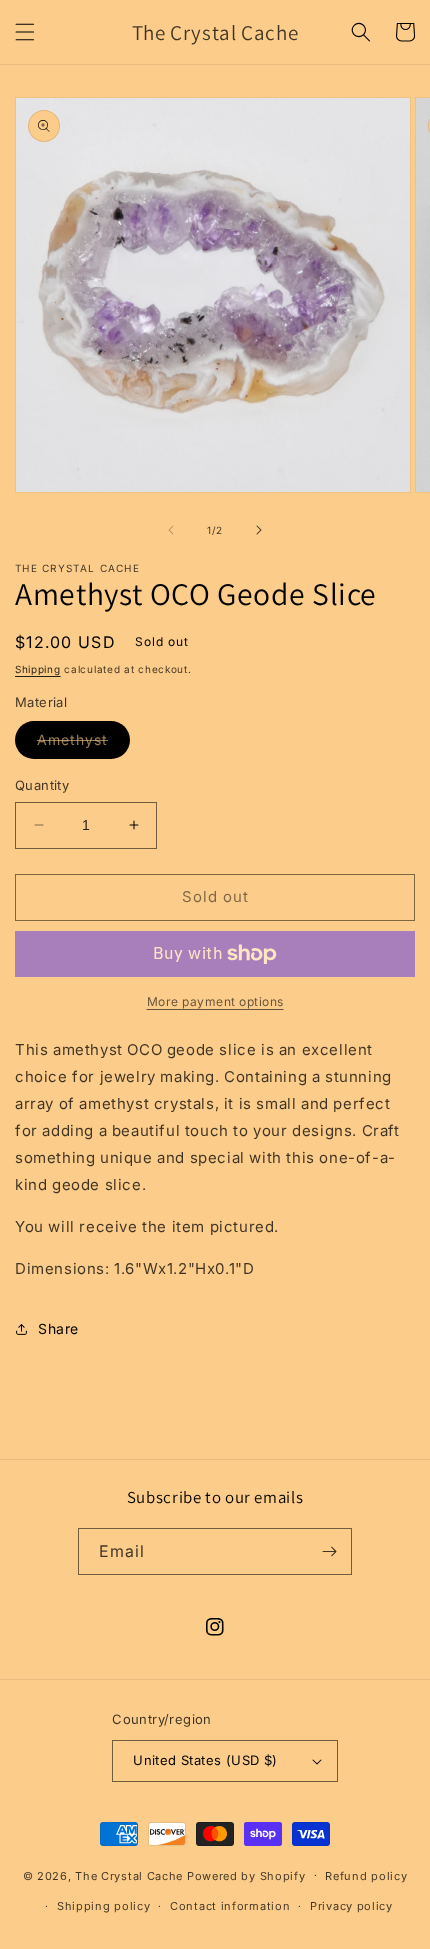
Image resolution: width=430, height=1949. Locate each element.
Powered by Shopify (246, 1875)
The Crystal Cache (129, 1875)
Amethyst (83, 744)
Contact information (230, 1906)
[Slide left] (171, 530)
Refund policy (366, 1876)
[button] (25, 32)
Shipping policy (104, 1906)
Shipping (38, 669)
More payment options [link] (215, 1001)
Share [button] (58, 1328)
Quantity (42, 785)
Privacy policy (351, 1906)
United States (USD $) (205, 1760)
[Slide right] (259, 530)
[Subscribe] (329, 1551)
